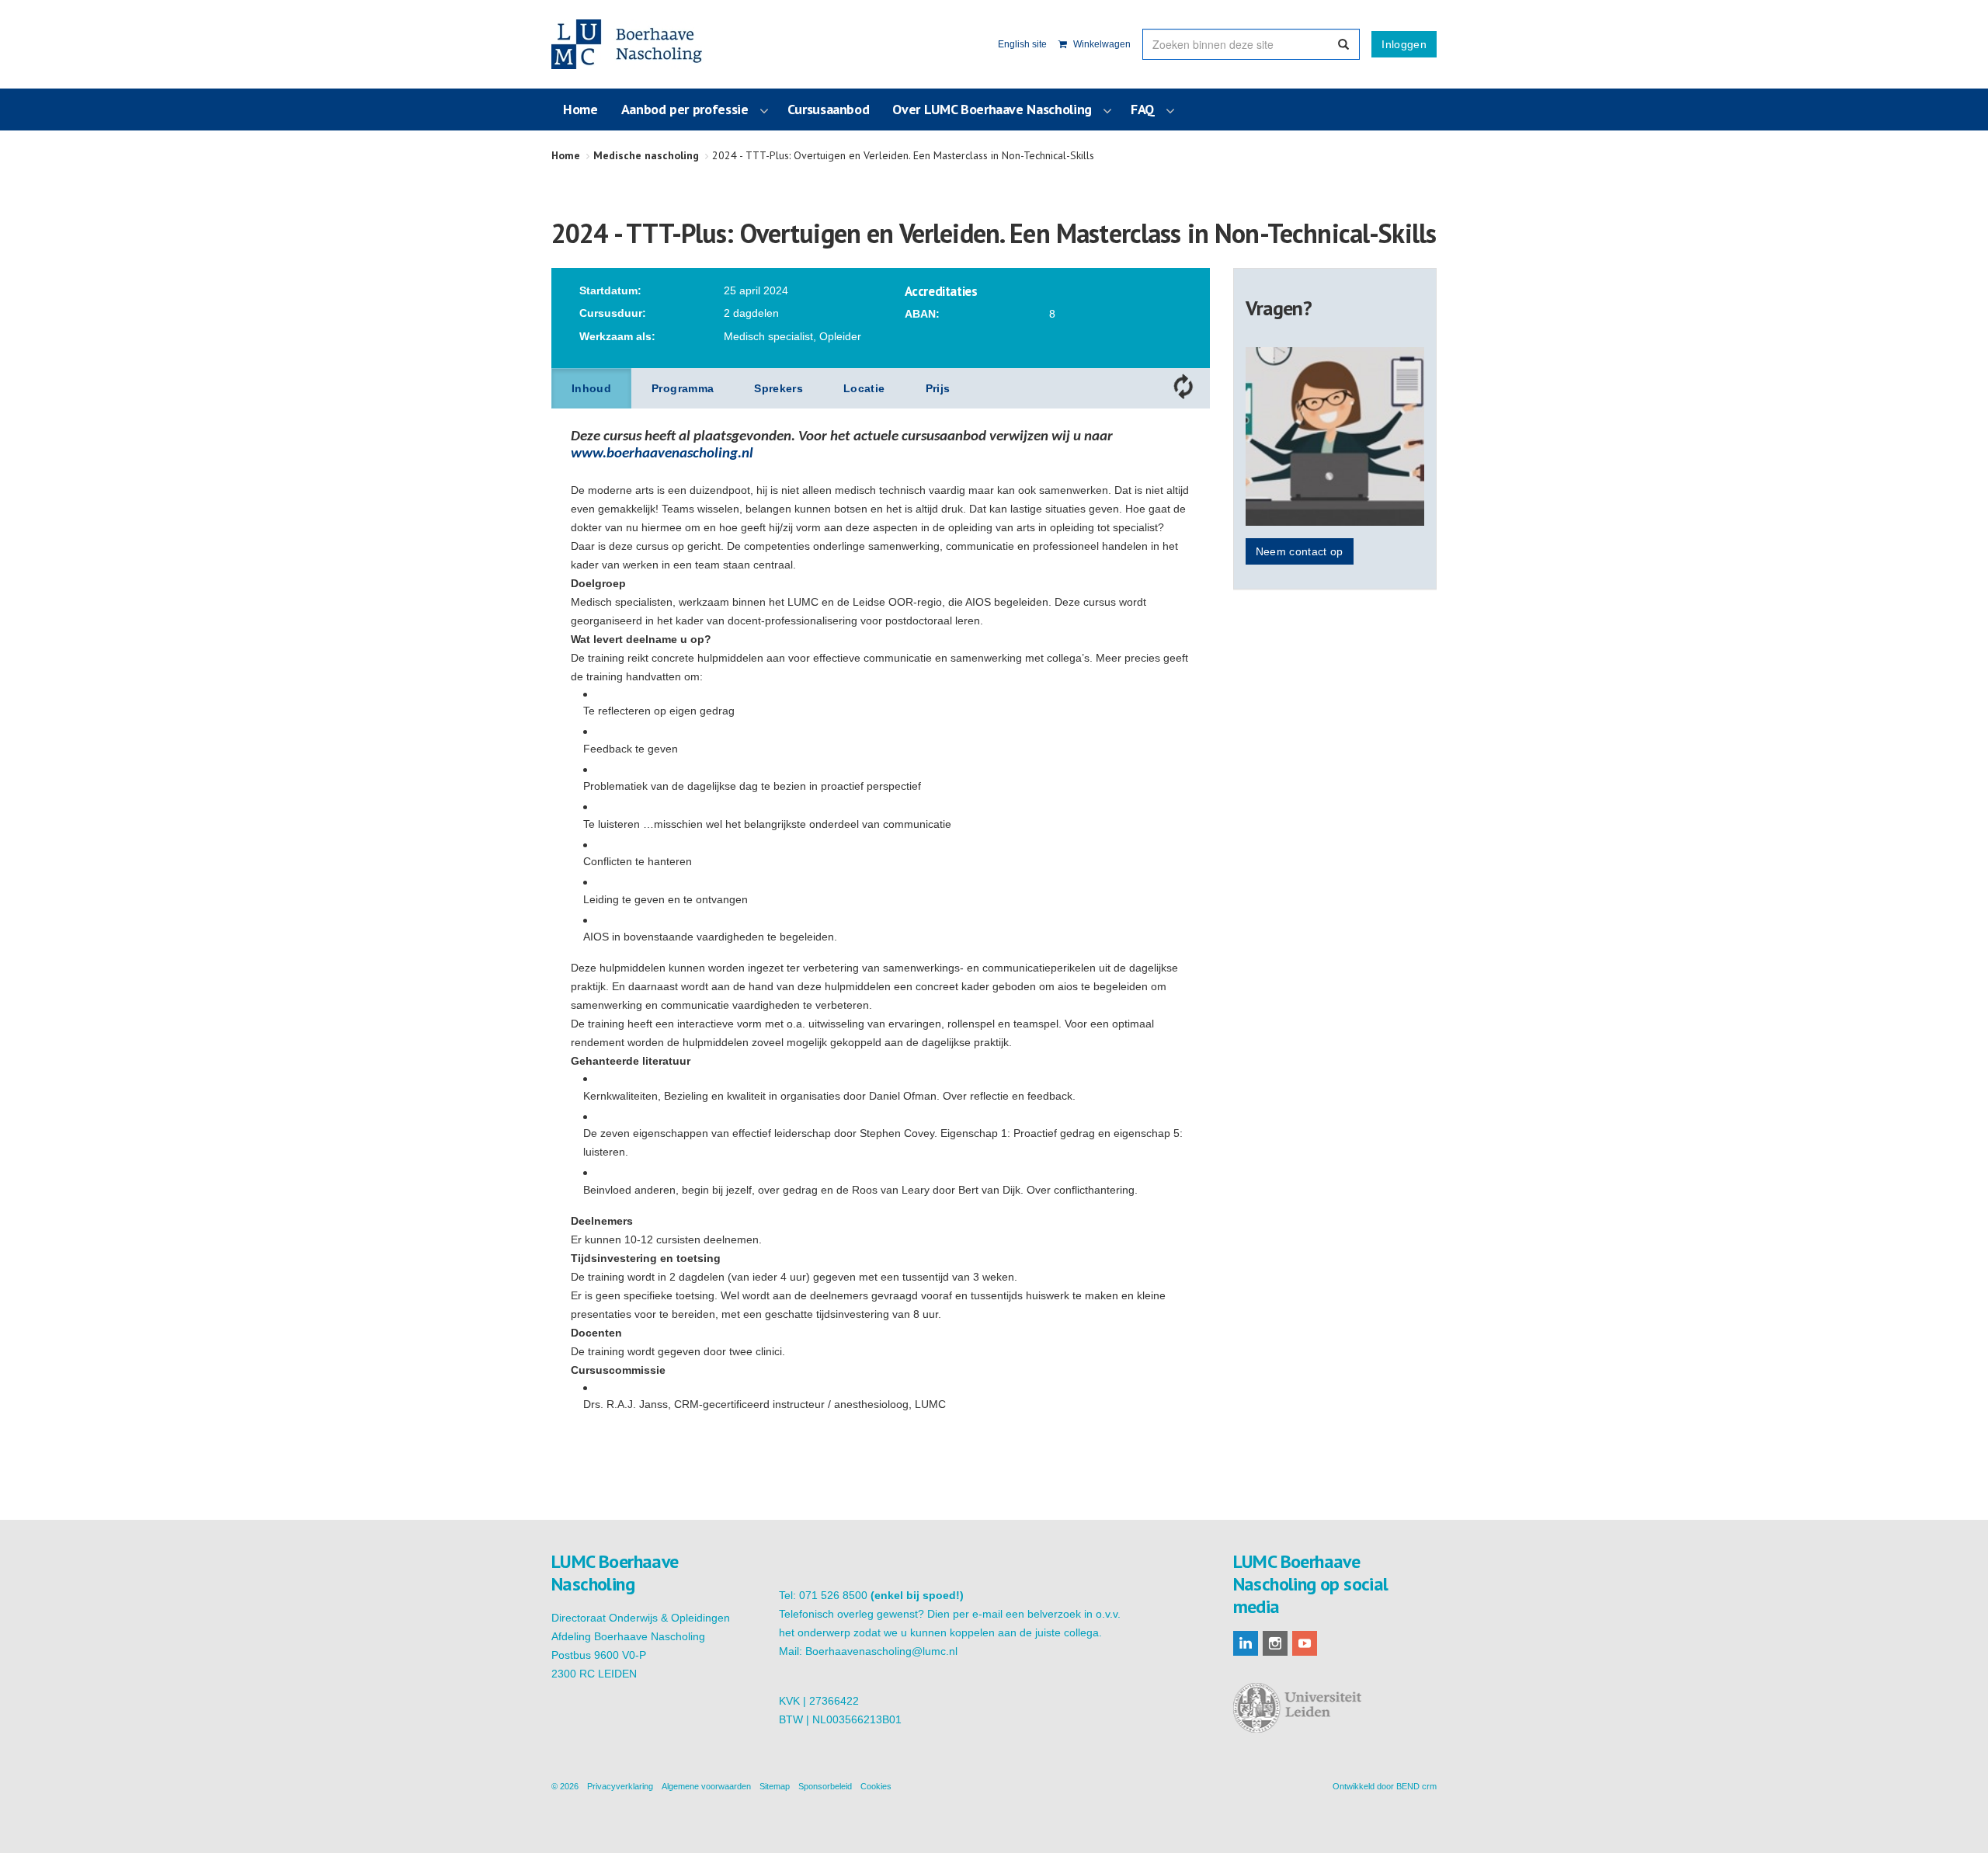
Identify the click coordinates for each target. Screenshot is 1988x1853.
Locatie (864, 388)
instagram (1275, 1643)
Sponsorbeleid (825, 1786)
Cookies (876, 1786)
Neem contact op (1300, 551)
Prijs (938, 388)
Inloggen (1404, 44)
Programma (683, 388)
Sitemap (775, 1786)
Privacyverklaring (620, 1786)
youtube (1305, 1643)
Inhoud (591, 388)
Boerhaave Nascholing (628, 44)
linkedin (1246, 1643)
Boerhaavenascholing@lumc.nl (881, 1651)
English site (1022, 44)
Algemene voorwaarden (706, 1786)
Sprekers (779, 388)
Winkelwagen (1101, 44)
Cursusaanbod (829, 109)
